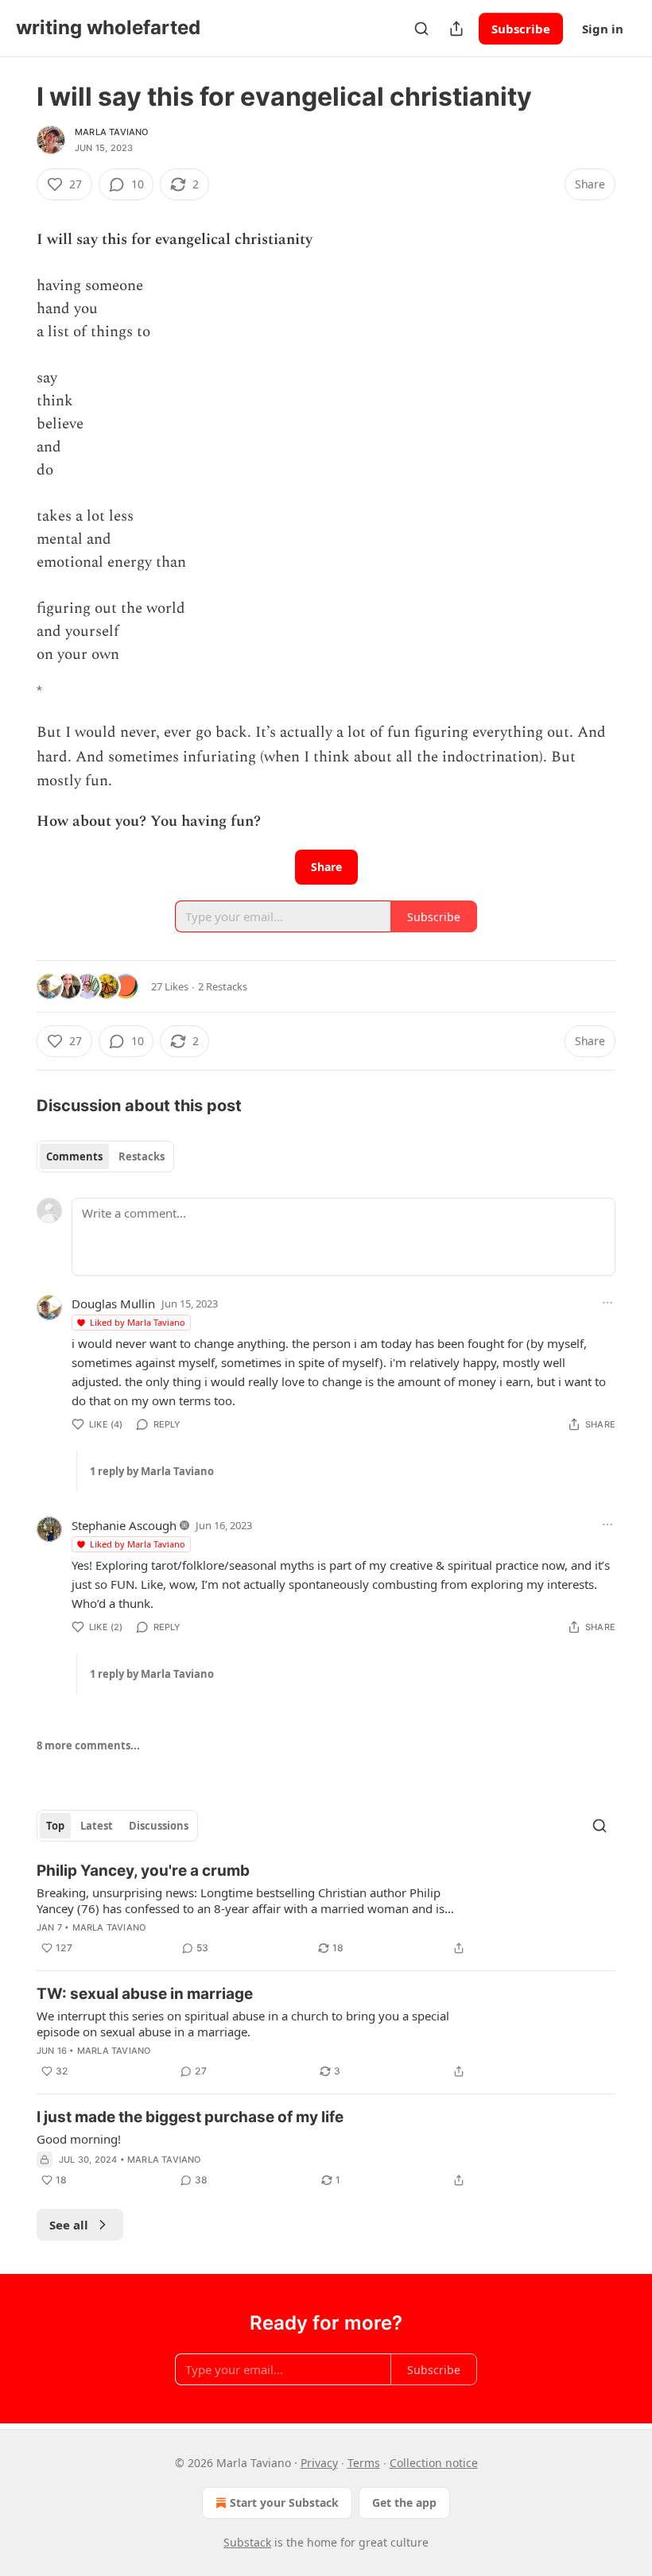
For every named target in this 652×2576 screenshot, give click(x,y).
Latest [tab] (97, 1826)
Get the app (404, 2502)
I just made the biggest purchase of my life (190, 2117)
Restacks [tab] (142, 1156)
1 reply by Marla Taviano (152, 1471)
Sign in (603, 29)
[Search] (421, 29)
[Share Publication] (456, 29)
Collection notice (434, 2463)
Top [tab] (55, 1826)
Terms (364, 2463)
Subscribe (521, 29)
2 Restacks (223, 986)
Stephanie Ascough (124, 1525)
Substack (247, 2542)
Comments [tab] (74, 1156)
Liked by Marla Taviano (138, 1322)
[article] (326, 1909)
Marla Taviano (112, 132)
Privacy (319, 2463)
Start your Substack (284, 2502)
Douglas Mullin (113, 1303)
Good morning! (79, 2139)
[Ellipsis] (607, 1303)
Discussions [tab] (159, 1826)
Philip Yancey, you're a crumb (143, 1871)
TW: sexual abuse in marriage (145, 1994)
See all (69, 2225)
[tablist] (105, 1156)
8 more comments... (88, 1745)
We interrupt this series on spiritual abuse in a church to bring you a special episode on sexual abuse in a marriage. (243, 2024)
